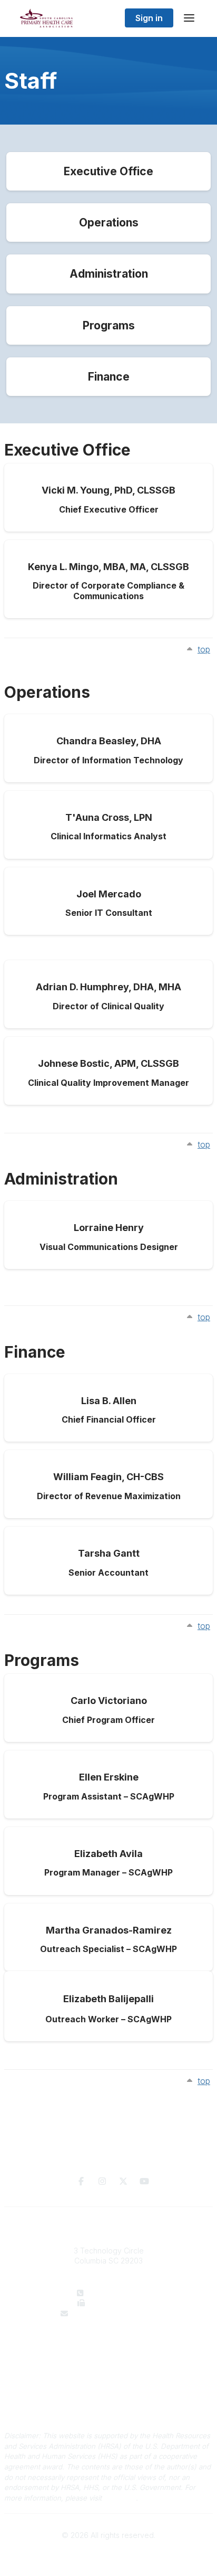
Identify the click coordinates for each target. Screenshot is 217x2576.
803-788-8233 (115, 2303)
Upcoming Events (109, 2366)
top (204, 649)
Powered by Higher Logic (108, 2554)
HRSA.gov (120, 2498)
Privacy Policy (109, 2398)
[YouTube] (144, 2181)
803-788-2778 (116, 2293)
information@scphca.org (115, 2313)
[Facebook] (81, 2181)
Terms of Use (108, 2408)
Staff (109, 2356)
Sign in (149, 18)
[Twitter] (123, 2181)
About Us (108, 2345)
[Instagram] (102, 2181)
